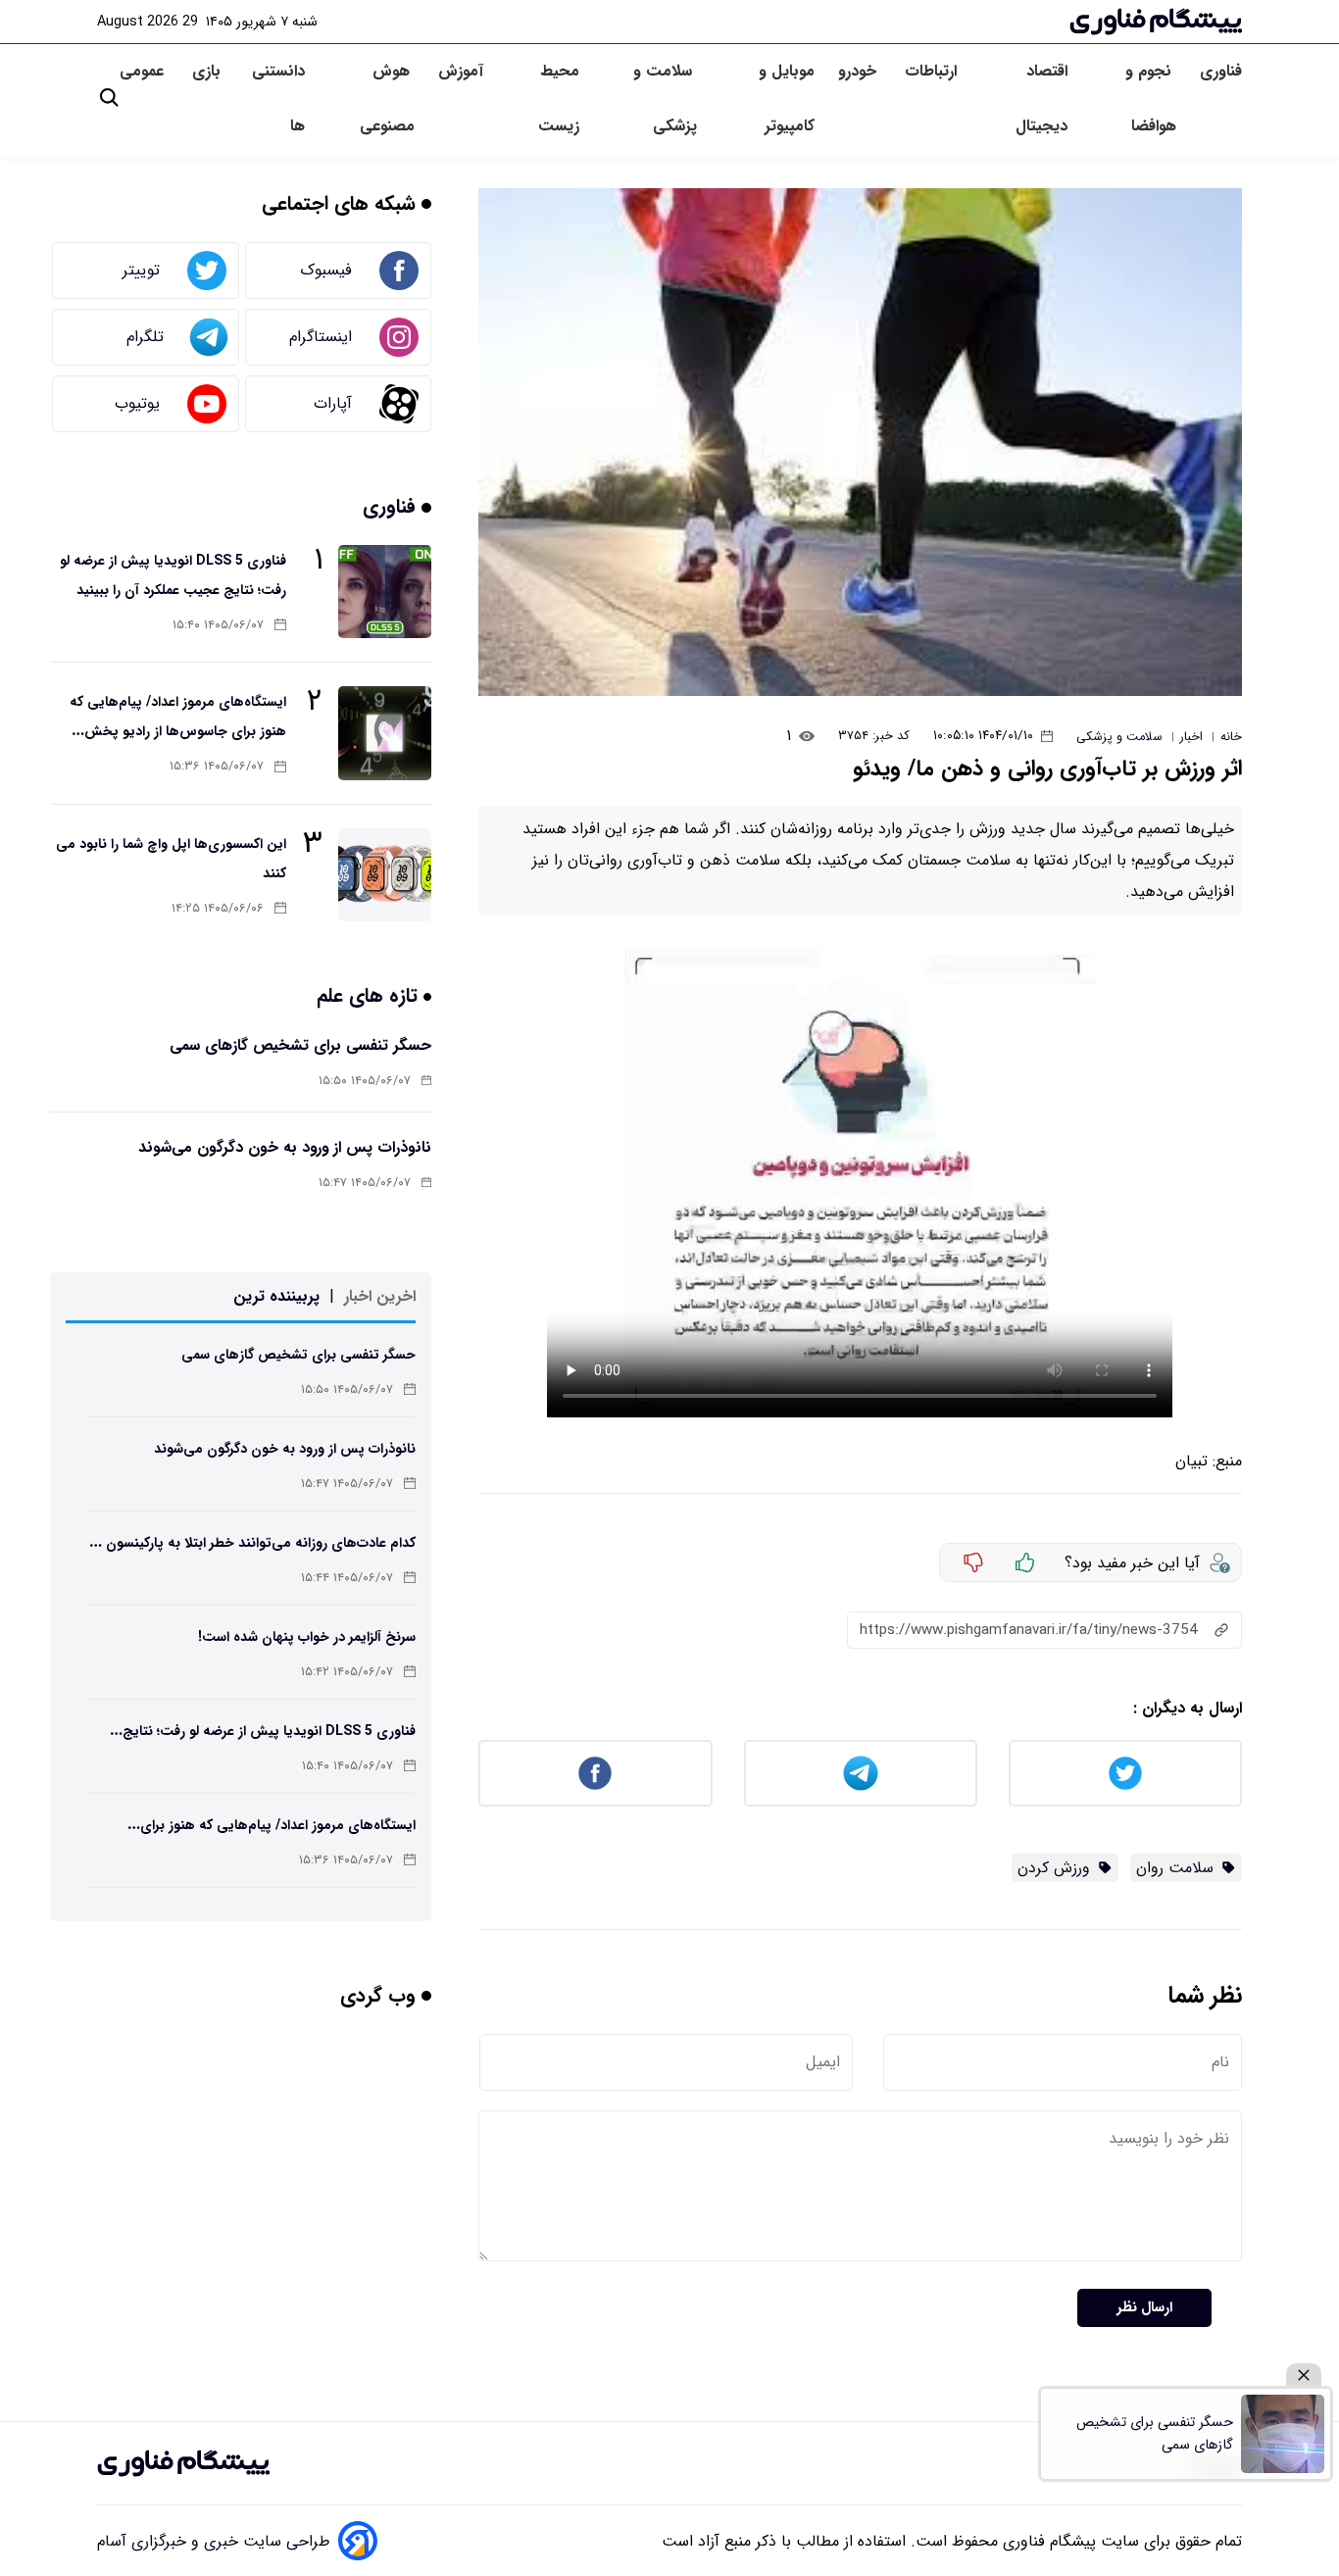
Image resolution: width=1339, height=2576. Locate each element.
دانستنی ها (278, 99)
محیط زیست (558, 99)
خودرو (860, 71)
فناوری (1221, 71)
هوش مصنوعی (387, 99)
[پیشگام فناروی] (183, 2463)
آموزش (461, 71)
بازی (206, 71)
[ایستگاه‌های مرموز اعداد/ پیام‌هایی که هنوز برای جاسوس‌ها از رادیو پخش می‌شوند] (385, 733)
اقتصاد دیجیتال (1041, 99)
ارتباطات (933, 71)
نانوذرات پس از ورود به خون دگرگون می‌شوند (285, 1147)
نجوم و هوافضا (1151, 99)
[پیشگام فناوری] (1156, 22)
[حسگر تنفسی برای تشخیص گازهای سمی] (1283, 2434)
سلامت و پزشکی (665, 99)
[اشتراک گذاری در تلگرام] (861, 1773)
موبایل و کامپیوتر (786, 99)
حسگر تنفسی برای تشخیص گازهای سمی (300, 1045)
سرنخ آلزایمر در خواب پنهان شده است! (307, 1637)
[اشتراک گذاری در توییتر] (1125, 1773)
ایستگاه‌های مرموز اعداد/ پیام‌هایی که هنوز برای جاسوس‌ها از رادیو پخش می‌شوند (178, 731)
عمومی (144, 71)
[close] (1304, 2376)
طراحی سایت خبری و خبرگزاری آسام (214, 2541)
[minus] (973, 1562)
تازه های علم (370, 995)
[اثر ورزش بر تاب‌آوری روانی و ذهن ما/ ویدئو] (860, 442)
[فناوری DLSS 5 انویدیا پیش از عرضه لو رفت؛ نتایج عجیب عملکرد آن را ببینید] (385, 592)
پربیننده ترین (276, 1296)
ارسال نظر (1144, 2308)
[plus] (1025, 1562)
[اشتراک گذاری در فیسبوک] (595, 1773)
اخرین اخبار (380, 1296)
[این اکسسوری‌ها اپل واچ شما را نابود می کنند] (385, 875)
